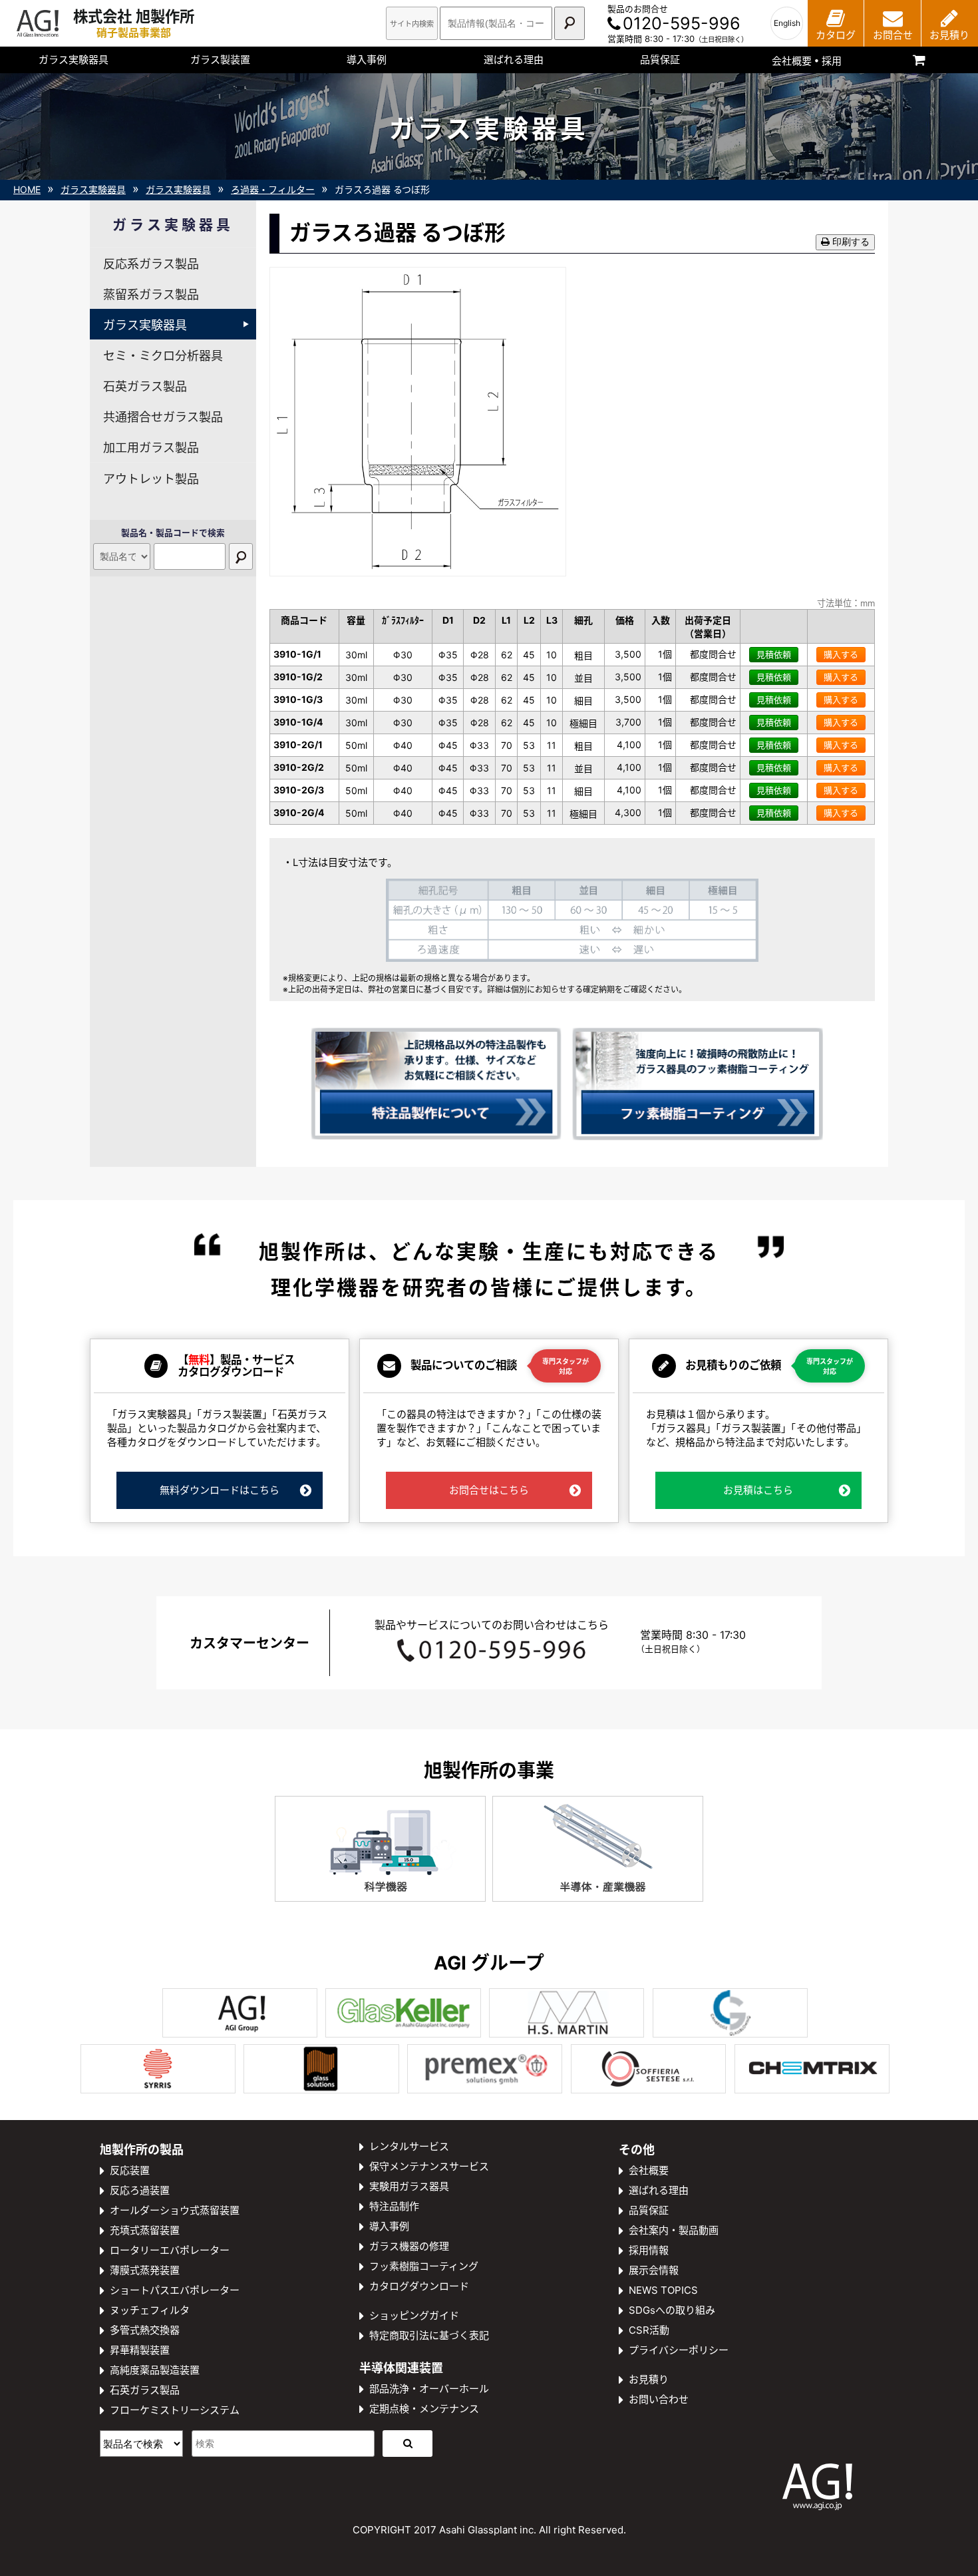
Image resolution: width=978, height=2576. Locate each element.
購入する (841, 654)
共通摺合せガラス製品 (163, 417)
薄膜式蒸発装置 (145, 2270)
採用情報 (649, 2250)
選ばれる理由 (514, 60)
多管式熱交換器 (145, 2330)
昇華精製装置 (140, 2350)
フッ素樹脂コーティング (424, 2266)
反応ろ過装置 (140, 2190)
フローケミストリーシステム (175, 2410)
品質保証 (660, 60)
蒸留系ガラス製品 (151, 295)
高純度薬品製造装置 (155, 2370)
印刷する (850, 242)
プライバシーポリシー (679, 2350)
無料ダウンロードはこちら (220, 1490)
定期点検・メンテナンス (424, 2409)
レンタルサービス (409, 2146)
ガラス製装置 (220, 60)
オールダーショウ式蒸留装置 (175, 2210)
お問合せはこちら (489, 1490)
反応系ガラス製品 (151, 264)
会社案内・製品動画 (674, 2230)
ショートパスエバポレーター (175, 2290)
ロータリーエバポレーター (170, 2250)
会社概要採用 (807, 61)
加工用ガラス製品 (151, 448)
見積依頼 (774, 654)
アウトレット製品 (151, 479)
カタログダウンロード (419, 2286)
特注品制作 (394, 2206)
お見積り (649, 2379)
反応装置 (130, 2170)
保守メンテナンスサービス (429, 2166)
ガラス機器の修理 (409, 2246)
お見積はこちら (758, 1490)
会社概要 (649, 2170)
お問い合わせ (659, 2399)
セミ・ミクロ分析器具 (163, 356)
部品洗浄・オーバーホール (429, 2389)
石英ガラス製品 (145, 386)
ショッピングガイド (414, 2315)
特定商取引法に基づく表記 (429, 2335)
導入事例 (367, 60)
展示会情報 (654, 2270)
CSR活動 (649, 2330)
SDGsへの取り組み (672, 2310)
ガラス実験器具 (74, 60)
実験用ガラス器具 (409, 2186)
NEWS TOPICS (663, 2290)
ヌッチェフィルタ (150, 2310)
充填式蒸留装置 (145, 2230)
